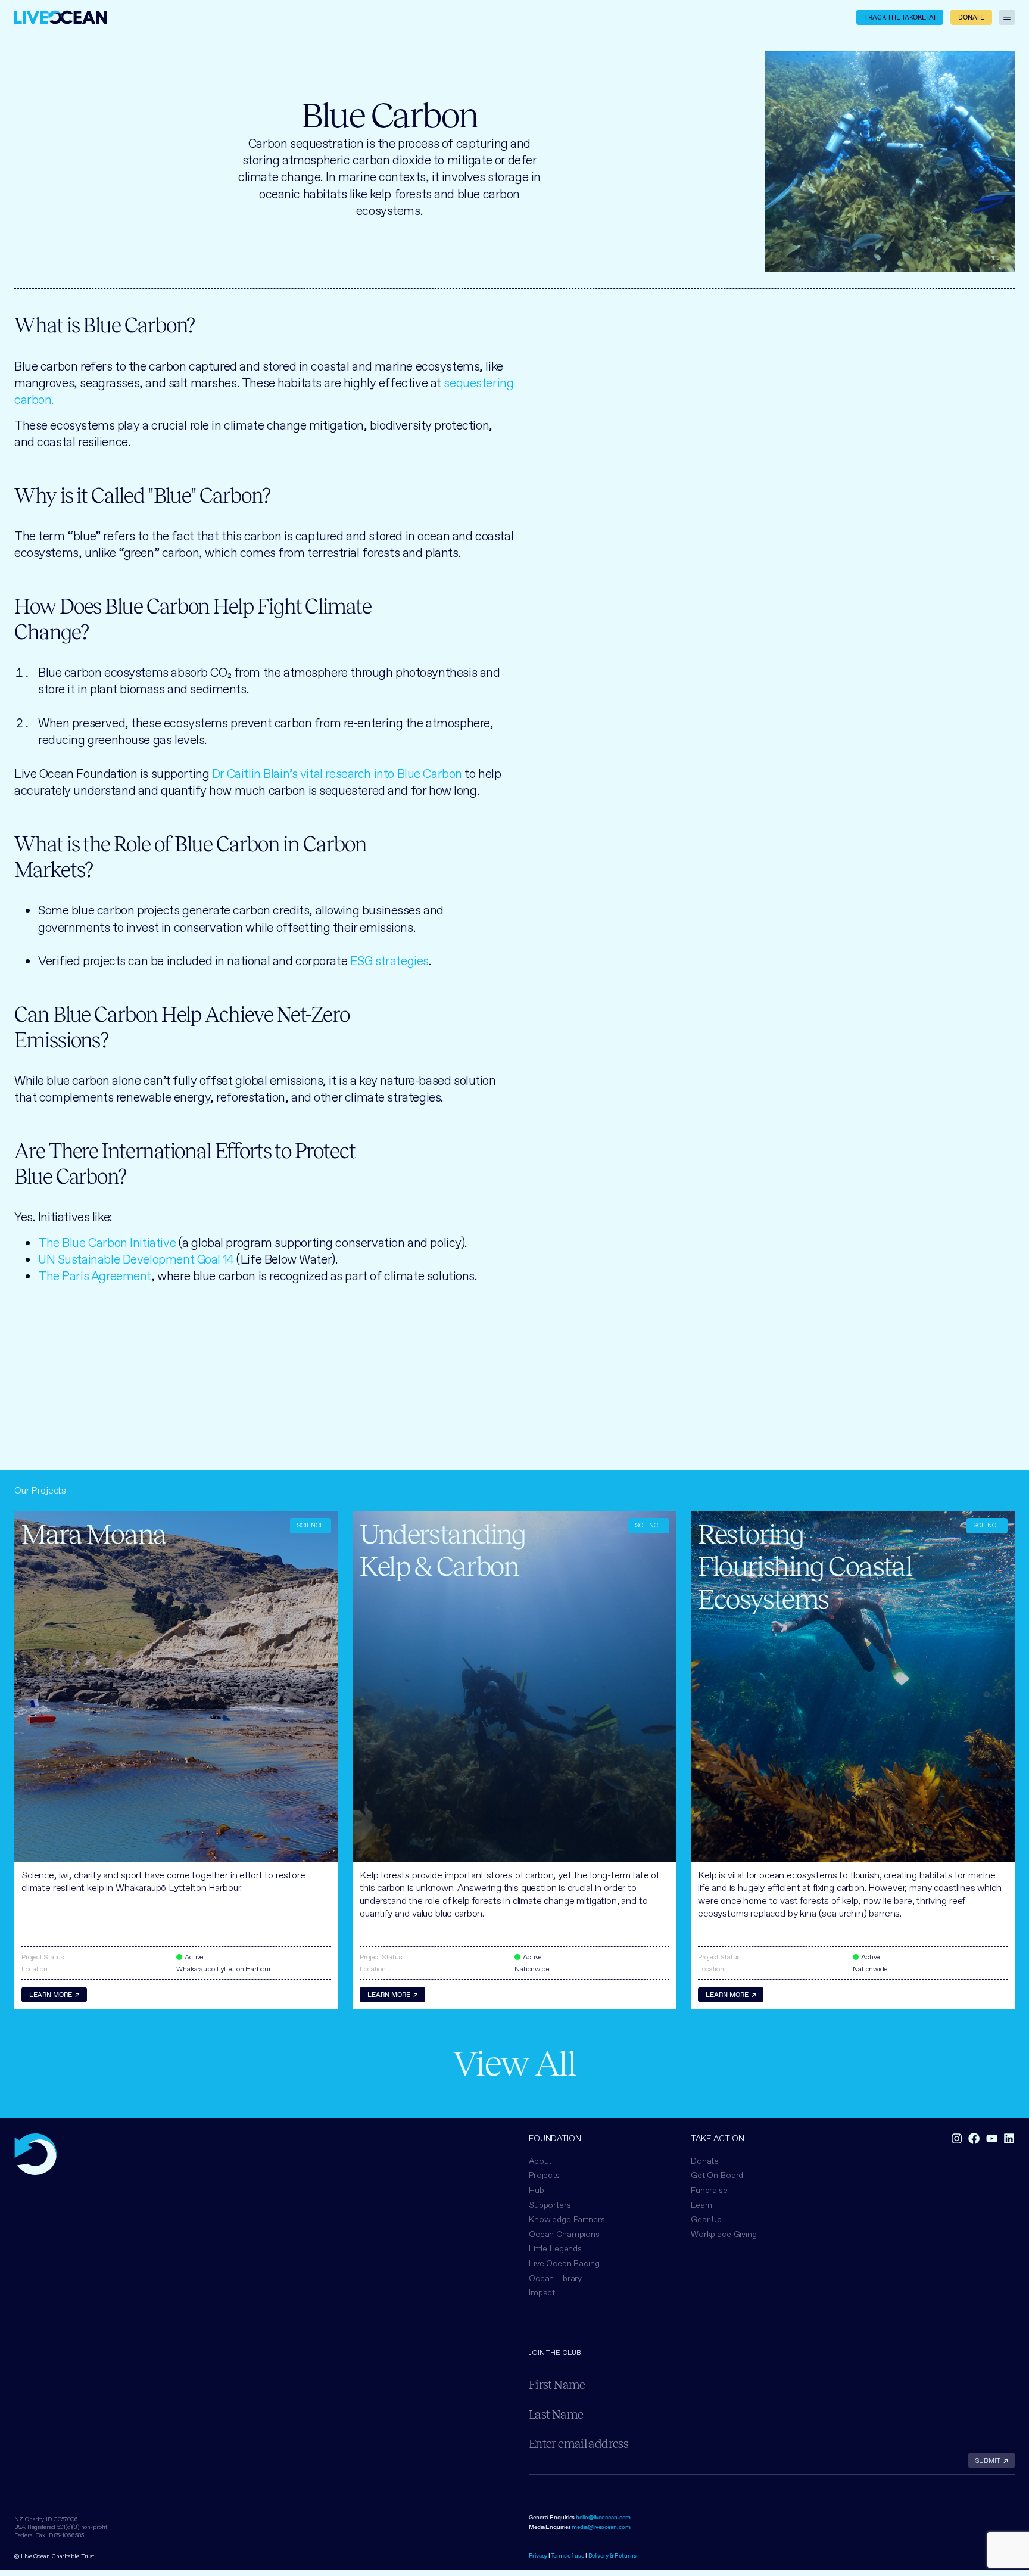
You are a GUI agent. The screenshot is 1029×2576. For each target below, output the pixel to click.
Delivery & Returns (612, 2555)
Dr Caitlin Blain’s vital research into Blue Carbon (337, 774)
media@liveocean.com (601, 2527)
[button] (564, 2234)
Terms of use (567, 2555)
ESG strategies (389, 961)
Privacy (538, 2555)
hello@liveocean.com (603, 2517)
